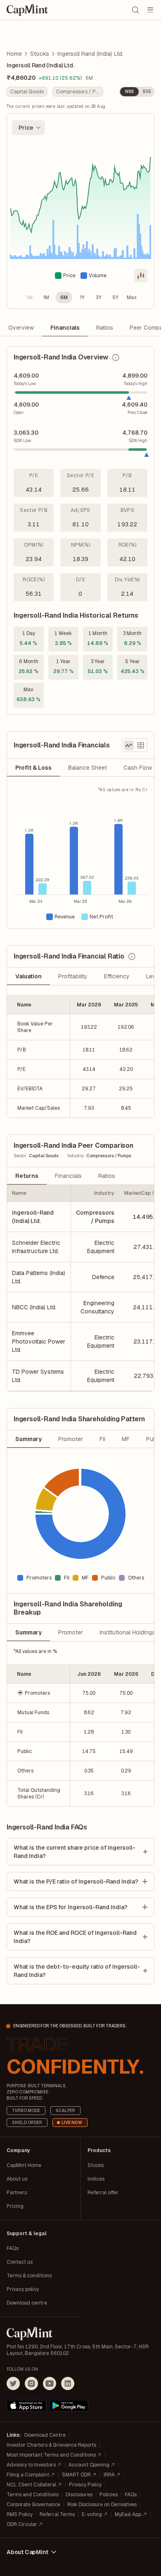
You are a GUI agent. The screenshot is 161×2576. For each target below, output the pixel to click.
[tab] (33, 768)
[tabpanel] (80, 857)
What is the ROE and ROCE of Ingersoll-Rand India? (75, 1937)
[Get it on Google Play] (69, 2406)
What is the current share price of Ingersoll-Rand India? (75, 1852)
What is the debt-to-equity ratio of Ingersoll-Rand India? (77, 1971)
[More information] (116, 357)
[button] (39, 1693)
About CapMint (27, 2552)
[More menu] (150, 10)
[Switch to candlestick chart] (141, 276)
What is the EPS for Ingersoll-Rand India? (71, 1907)
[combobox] (28, 128)
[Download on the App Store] (26, 2406)
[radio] (29, 297)
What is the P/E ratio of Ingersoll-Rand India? (76, 1881)
